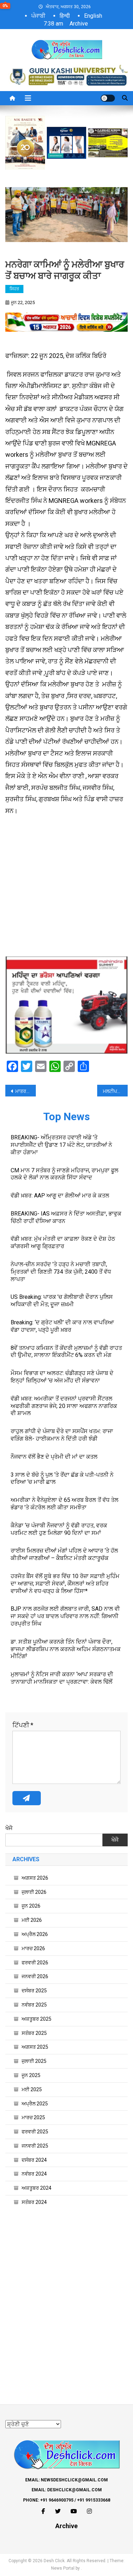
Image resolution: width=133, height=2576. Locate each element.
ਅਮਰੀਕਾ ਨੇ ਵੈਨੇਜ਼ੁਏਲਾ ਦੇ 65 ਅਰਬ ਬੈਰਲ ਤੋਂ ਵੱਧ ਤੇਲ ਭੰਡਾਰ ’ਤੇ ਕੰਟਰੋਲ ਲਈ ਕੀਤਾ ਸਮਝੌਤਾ (65, 1504)
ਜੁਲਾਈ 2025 (34, 2061)
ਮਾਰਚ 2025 (33, 2117)
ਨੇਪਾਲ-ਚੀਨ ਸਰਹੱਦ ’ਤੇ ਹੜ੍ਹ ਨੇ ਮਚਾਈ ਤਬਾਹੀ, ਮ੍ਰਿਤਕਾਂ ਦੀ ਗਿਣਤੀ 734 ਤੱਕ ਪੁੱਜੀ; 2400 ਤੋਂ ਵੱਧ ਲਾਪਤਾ (61, 1272)
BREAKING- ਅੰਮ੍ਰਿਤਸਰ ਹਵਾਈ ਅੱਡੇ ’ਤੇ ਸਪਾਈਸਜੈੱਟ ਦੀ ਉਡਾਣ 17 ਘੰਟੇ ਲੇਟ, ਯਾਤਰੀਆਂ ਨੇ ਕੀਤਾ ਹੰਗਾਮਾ (61, 1145)
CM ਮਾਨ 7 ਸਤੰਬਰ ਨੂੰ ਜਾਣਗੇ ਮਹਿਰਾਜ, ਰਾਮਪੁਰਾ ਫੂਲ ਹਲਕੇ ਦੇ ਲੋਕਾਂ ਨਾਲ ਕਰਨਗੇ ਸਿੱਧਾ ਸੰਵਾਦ (65, 1174)
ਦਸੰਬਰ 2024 (34, 2160)
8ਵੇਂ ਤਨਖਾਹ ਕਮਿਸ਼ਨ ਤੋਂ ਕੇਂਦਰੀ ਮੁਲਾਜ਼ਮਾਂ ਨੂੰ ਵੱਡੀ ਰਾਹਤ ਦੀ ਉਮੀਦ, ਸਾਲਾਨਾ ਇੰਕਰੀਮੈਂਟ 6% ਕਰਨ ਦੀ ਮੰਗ (66, 1352)
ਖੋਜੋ (9, 1828)
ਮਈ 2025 (32, 2089)
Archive (79, 24)
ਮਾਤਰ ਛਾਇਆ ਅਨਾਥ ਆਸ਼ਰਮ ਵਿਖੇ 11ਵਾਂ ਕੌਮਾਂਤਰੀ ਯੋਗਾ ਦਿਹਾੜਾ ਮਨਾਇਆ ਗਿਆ (26, 1091)
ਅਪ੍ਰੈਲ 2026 (35, 1934)
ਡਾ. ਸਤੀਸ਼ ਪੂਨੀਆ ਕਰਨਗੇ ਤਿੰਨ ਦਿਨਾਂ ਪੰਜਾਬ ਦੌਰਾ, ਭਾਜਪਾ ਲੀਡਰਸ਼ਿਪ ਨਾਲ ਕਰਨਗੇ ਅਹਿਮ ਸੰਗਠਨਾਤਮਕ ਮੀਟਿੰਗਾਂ (66, 1649)
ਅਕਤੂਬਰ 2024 (37, 2188)
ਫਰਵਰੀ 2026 (35, 1963)
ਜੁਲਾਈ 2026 (34, 1892)
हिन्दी (65, 16)
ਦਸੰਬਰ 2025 (34, 1991)
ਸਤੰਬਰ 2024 (34, 2202)
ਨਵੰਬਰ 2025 (34, 2005)
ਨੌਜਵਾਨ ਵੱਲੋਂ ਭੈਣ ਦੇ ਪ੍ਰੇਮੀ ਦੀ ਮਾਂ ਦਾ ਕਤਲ (54, 1457)
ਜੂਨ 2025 (31, 2075)
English (93, 16)
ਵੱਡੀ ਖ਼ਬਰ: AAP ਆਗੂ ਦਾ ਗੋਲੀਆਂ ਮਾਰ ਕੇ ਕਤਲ (60, 1196)
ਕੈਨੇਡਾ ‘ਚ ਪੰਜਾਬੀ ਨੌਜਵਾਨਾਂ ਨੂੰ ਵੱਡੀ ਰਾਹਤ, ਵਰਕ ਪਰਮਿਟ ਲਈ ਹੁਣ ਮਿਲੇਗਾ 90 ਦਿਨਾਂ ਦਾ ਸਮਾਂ (59, 1529)
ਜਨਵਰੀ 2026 (35, 1976)
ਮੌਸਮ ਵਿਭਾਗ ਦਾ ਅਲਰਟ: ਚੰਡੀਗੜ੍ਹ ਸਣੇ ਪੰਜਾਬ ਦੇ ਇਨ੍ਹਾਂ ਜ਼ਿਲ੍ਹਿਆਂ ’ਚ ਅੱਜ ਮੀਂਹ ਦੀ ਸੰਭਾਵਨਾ (62, 1377)
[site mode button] (108, 98)
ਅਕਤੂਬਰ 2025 (37, 2019)
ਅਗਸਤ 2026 (35, 1878)
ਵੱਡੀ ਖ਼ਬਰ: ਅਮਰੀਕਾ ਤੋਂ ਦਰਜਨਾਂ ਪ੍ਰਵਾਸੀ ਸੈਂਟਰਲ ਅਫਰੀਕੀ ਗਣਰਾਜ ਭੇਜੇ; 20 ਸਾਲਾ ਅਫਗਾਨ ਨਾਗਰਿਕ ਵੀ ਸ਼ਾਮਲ (64, 1406)
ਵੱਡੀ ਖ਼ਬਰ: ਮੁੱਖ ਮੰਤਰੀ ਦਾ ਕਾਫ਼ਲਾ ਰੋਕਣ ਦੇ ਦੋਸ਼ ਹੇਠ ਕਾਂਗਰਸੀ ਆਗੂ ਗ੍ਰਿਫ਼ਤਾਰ (63, 1242)
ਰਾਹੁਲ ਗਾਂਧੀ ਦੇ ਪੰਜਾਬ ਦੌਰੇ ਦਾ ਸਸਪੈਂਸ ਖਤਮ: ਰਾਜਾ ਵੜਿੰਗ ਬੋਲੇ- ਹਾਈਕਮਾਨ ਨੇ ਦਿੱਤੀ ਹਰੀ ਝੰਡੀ (62, 1435)
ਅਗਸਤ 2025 (35, 2047)
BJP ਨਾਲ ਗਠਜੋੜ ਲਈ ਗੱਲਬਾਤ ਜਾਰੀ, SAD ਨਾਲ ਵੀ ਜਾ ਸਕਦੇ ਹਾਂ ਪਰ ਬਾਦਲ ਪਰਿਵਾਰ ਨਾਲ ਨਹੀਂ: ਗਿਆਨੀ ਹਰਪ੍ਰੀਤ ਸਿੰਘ (65, 1616)
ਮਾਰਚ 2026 (33, 1948)
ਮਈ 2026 (32, 1920)
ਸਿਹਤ (14, 289)
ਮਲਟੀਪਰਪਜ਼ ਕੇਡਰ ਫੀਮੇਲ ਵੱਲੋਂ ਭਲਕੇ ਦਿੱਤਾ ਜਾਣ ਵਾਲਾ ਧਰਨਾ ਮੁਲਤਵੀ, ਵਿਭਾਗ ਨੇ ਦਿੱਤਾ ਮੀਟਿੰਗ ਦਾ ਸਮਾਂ (115, 1091)
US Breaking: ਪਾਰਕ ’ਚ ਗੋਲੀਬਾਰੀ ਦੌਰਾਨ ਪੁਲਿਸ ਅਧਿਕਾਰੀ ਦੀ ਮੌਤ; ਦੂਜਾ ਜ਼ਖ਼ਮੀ (62, 1301)
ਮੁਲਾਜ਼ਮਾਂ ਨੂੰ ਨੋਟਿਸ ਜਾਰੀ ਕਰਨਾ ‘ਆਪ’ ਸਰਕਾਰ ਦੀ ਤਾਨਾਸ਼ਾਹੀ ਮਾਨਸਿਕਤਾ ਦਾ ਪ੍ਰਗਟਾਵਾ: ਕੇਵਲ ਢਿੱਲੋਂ (62, 1678)
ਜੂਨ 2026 (31, 1906)
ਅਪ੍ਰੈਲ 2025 (35, 2104)
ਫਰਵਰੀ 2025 (35, 2132)
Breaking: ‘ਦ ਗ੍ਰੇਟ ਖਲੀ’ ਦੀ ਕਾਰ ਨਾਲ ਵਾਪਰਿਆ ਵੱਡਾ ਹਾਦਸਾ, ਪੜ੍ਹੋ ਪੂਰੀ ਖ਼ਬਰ (62, 1326)
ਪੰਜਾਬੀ (38, 16)
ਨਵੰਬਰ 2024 (34, 2174)
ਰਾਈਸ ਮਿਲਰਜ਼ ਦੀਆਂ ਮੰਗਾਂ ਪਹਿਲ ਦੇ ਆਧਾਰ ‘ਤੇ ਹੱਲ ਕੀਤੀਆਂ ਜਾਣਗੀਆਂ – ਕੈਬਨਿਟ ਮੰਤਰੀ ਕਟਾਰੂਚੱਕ (64, 1554)
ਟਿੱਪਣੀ (23, 1725)
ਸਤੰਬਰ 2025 (34, 2033)
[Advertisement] (66, 890)
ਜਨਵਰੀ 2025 (35, 2146)
